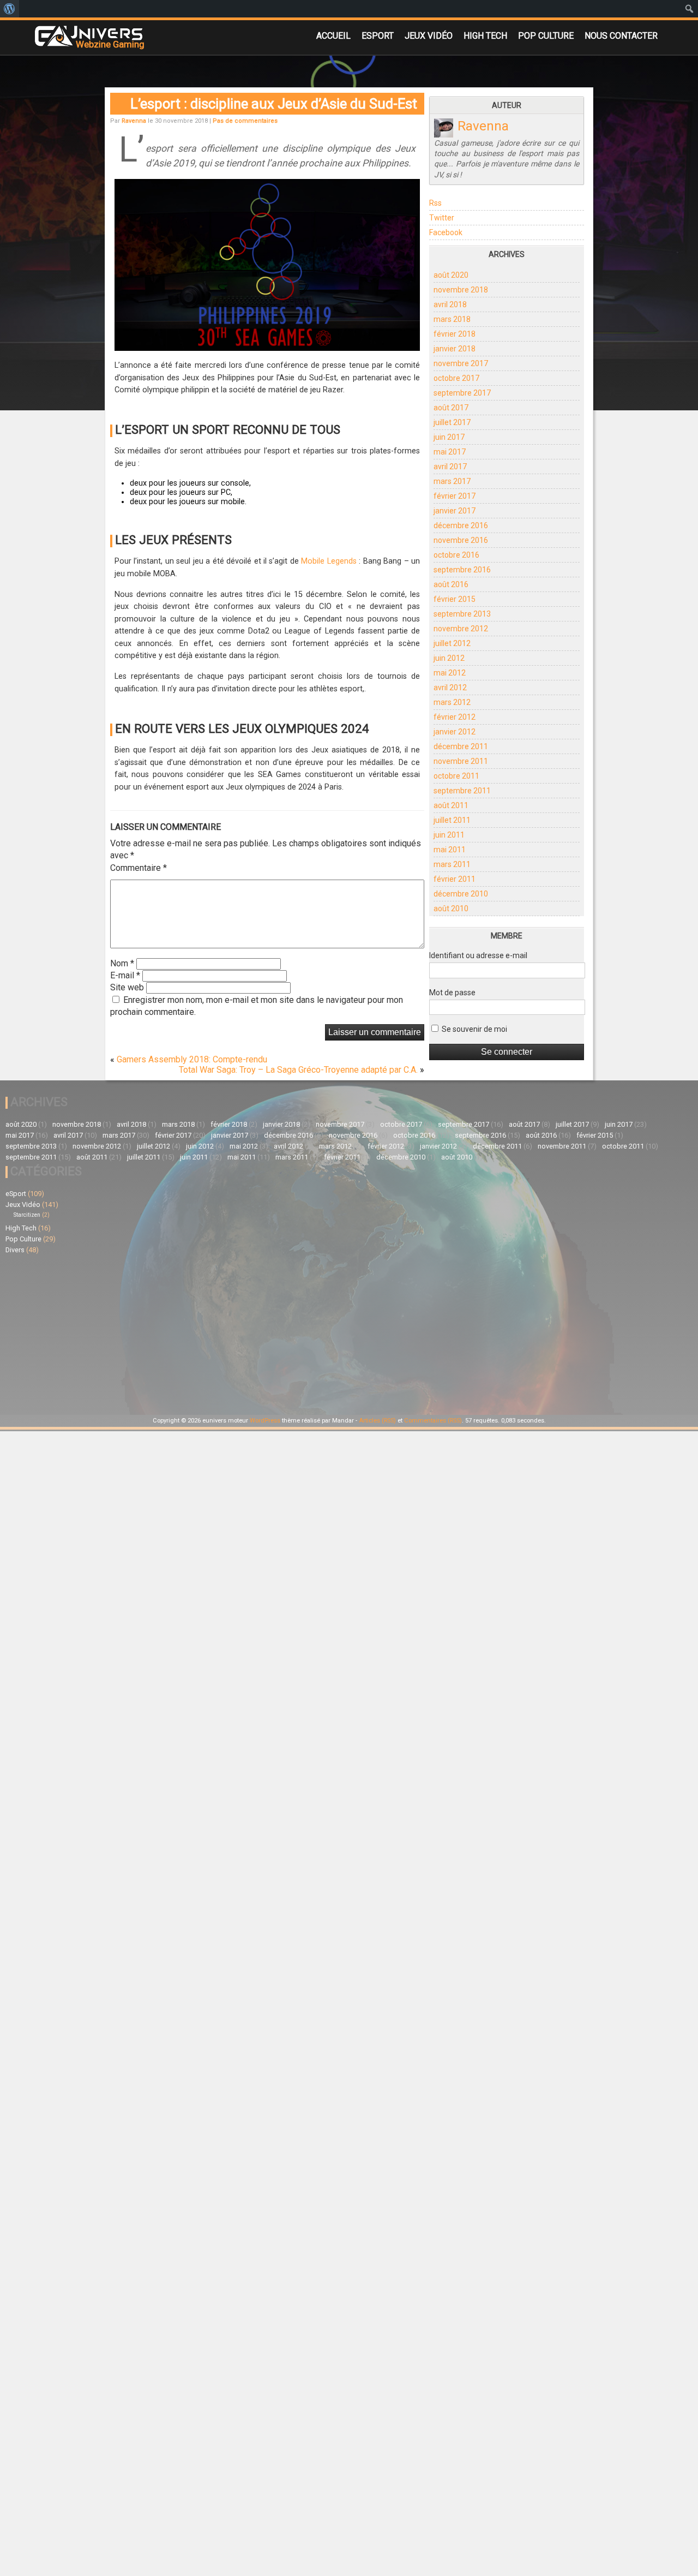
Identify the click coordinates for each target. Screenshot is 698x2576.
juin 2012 (449, 658)
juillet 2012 (452, 643)
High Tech (485, 36)
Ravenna (134, 121)
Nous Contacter (621, 36)
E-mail (125, 975)
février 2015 (455, 599)
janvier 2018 (455, 349)
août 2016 (451, 584)
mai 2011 (450, 850)
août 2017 (451, 408)
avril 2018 (450, 304)
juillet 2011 (452, 820)
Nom (122, 963)
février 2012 (455, 717)
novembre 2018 (461, 290)
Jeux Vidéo (429, 36)
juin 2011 (449, 835)
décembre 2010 (461, 894)
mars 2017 (452, 481)
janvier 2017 (455, 511)
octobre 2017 (456, 378)
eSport (378, 36)
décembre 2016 (461, 525)
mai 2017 (450, 452)
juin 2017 (449, 437)
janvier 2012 (455, 732)
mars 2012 (452, 702)
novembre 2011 (461, 761)
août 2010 (451, 909)
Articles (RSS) (377, 1421)
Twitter (442, 218)
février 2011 (455, 879)
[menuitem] (10, 9)
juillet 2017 (452, 422)
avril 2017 (450, 467)
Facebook (446, 232)
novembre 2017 (461, 363)
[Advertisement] (177, 1333)
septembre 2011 (462, 791)
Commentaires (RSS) (433, 1421)
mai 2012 (450, 673)
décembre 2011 (461, 746)
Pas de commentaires (245, 121)
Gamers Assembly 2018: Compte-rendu (192, 1059)
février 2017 (455, 496)
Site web (127, 987)
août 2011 (451, 805)
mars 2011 (452, 864)
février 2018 (455, 334)
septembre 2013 (462, 614)
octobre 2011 (456, 776)
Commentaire (139, 868)
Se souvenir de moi (474, 1029)
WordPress (265, 1421)
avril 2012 (450, 688)
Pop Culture (546, 36)
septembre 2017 (462, 393)
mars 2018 (452, 319)
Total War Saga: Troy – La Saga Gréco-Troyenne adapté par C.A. (298, 1070)
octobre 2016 (456, 555)
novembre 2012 (461, 629)
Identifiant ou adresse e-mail (478, 955)
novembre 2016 (461, 540)
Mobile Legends (329, 561)
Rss (435, 203)
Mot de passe (452, 993)
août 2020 (451, 275)
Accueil (333, 36)
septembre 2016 (462, 570)
